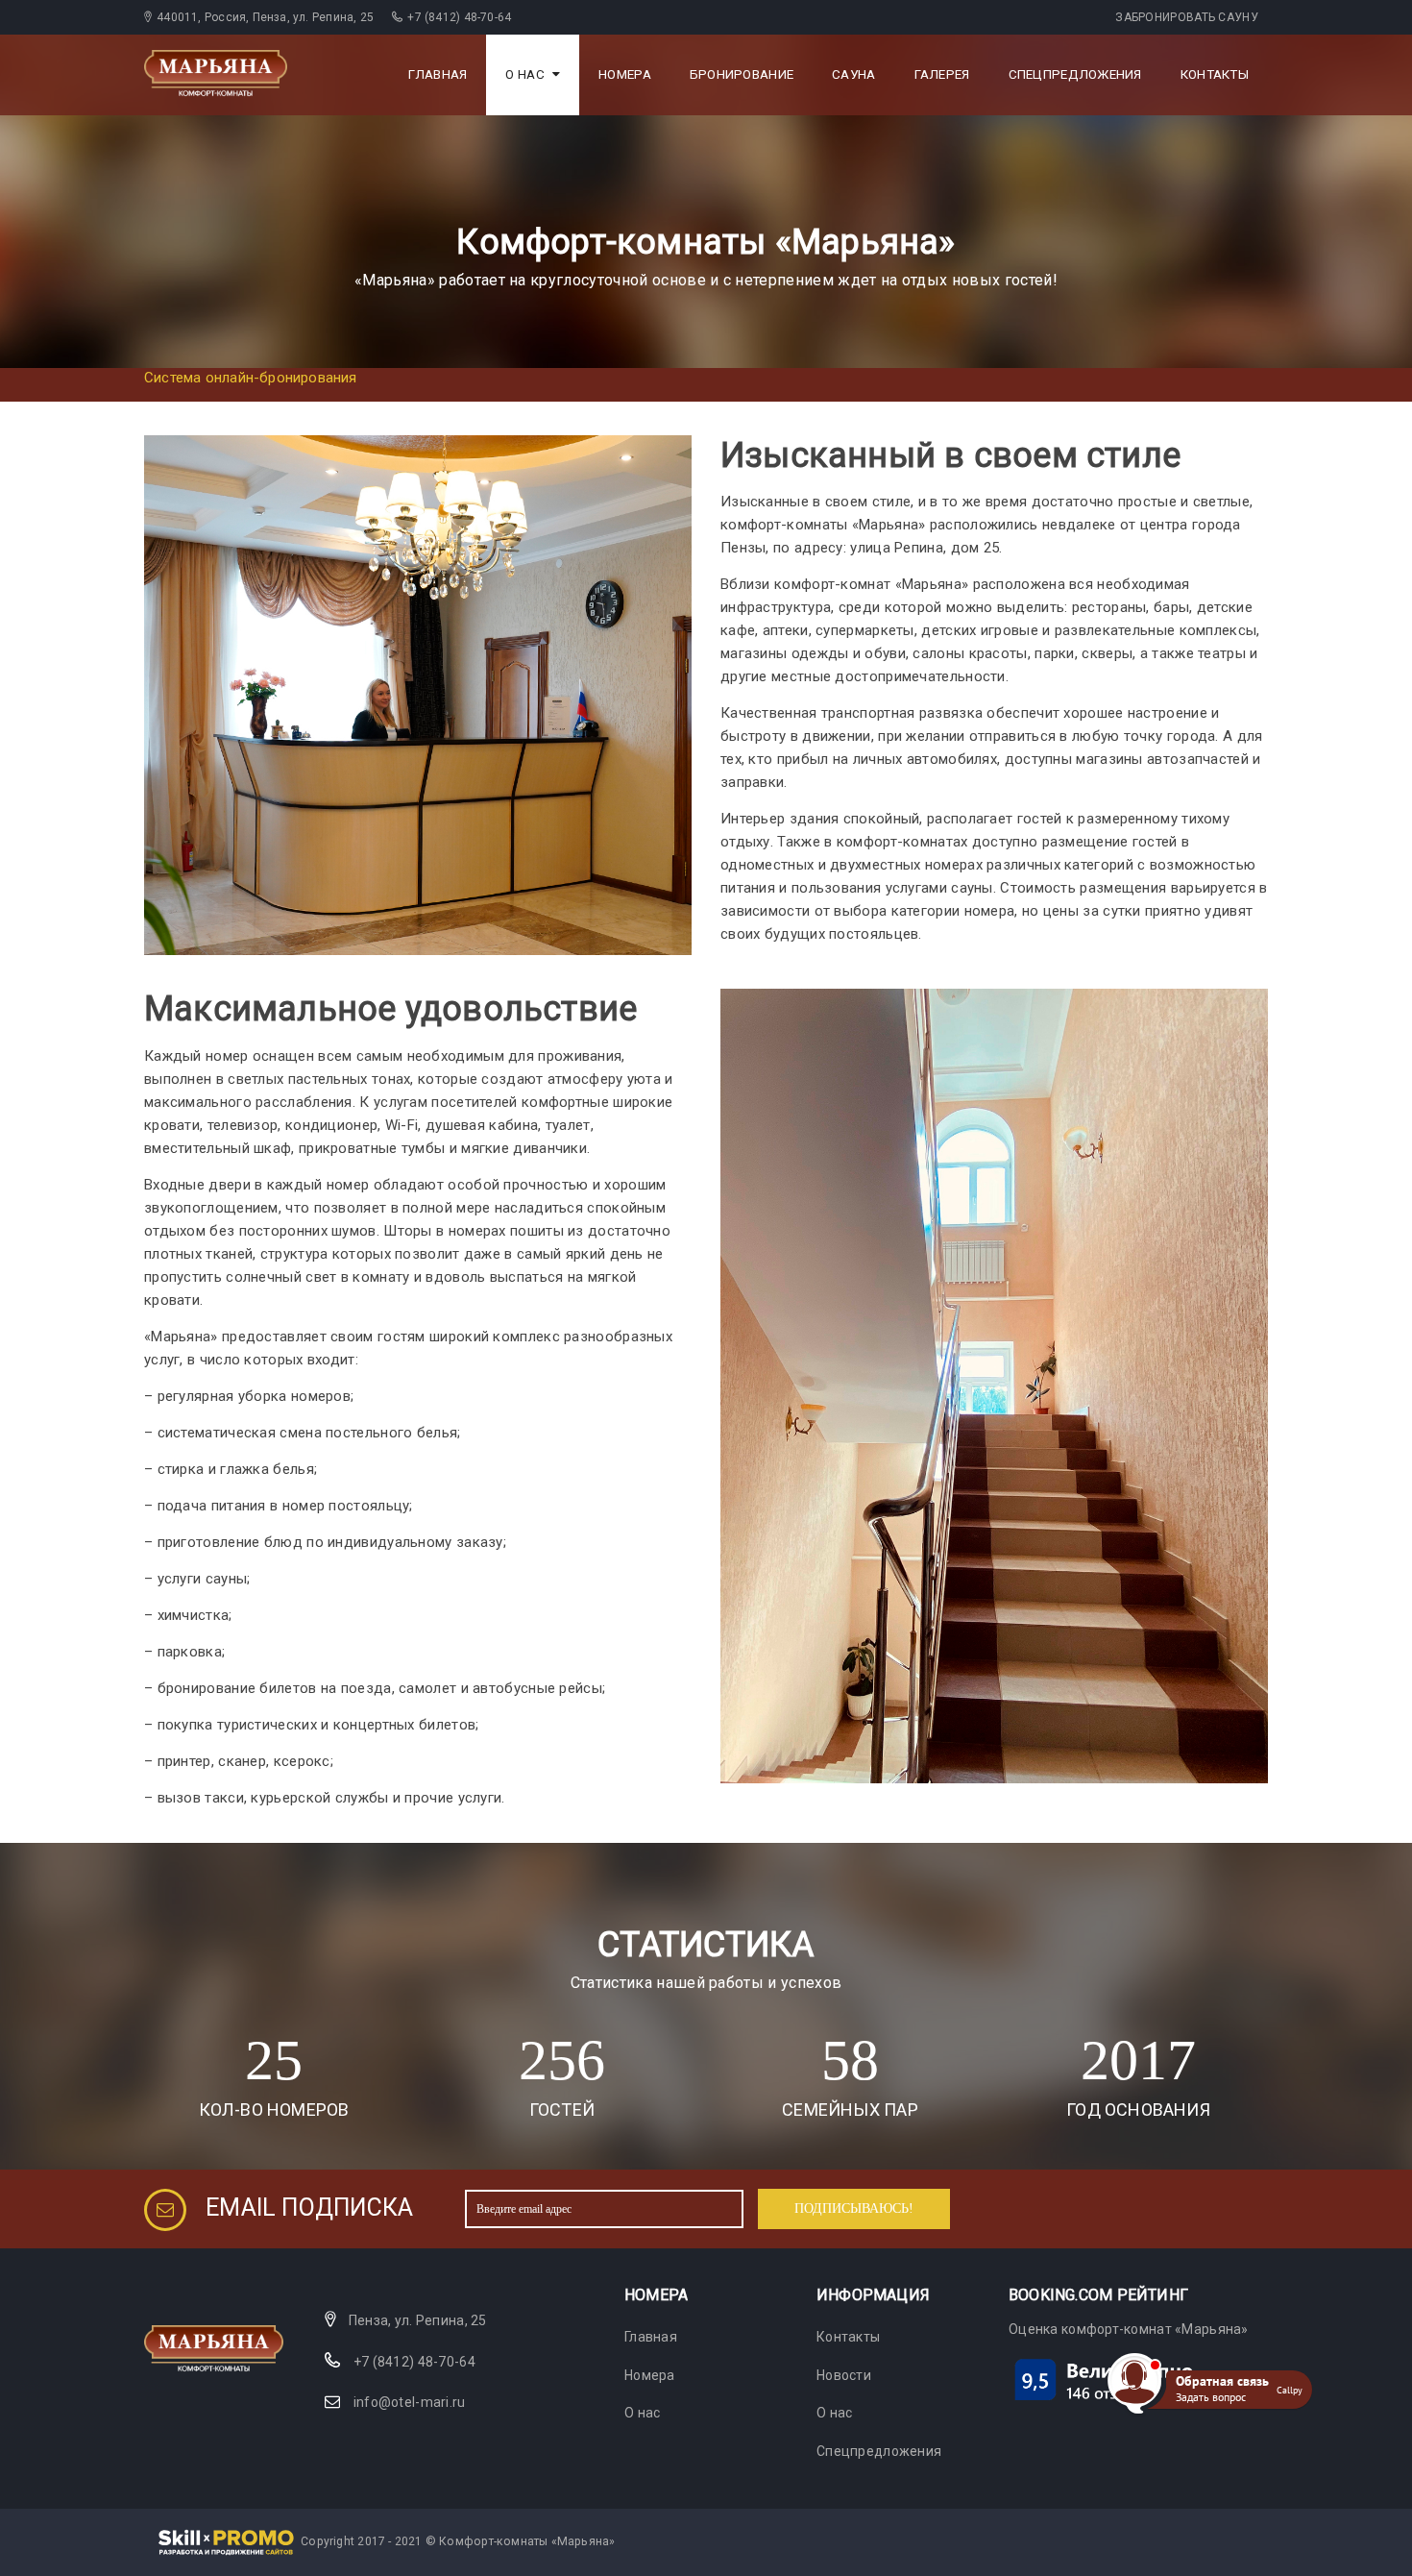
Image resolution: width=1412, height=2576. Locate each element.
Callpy (1290, 2389)
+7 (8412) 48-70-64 (414, 2362)
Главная (438, 74)
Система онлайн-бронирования (251, 378)
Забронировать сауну (1187, 17)
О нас (524, 74)
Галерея (942, 74)
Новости (844, 2375)
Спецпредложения (1075, 74)
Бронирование (742, 74)
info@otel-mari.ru (410, 2402)
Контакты (1215, 74)
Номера (625, 74)
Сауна (853, 74)
